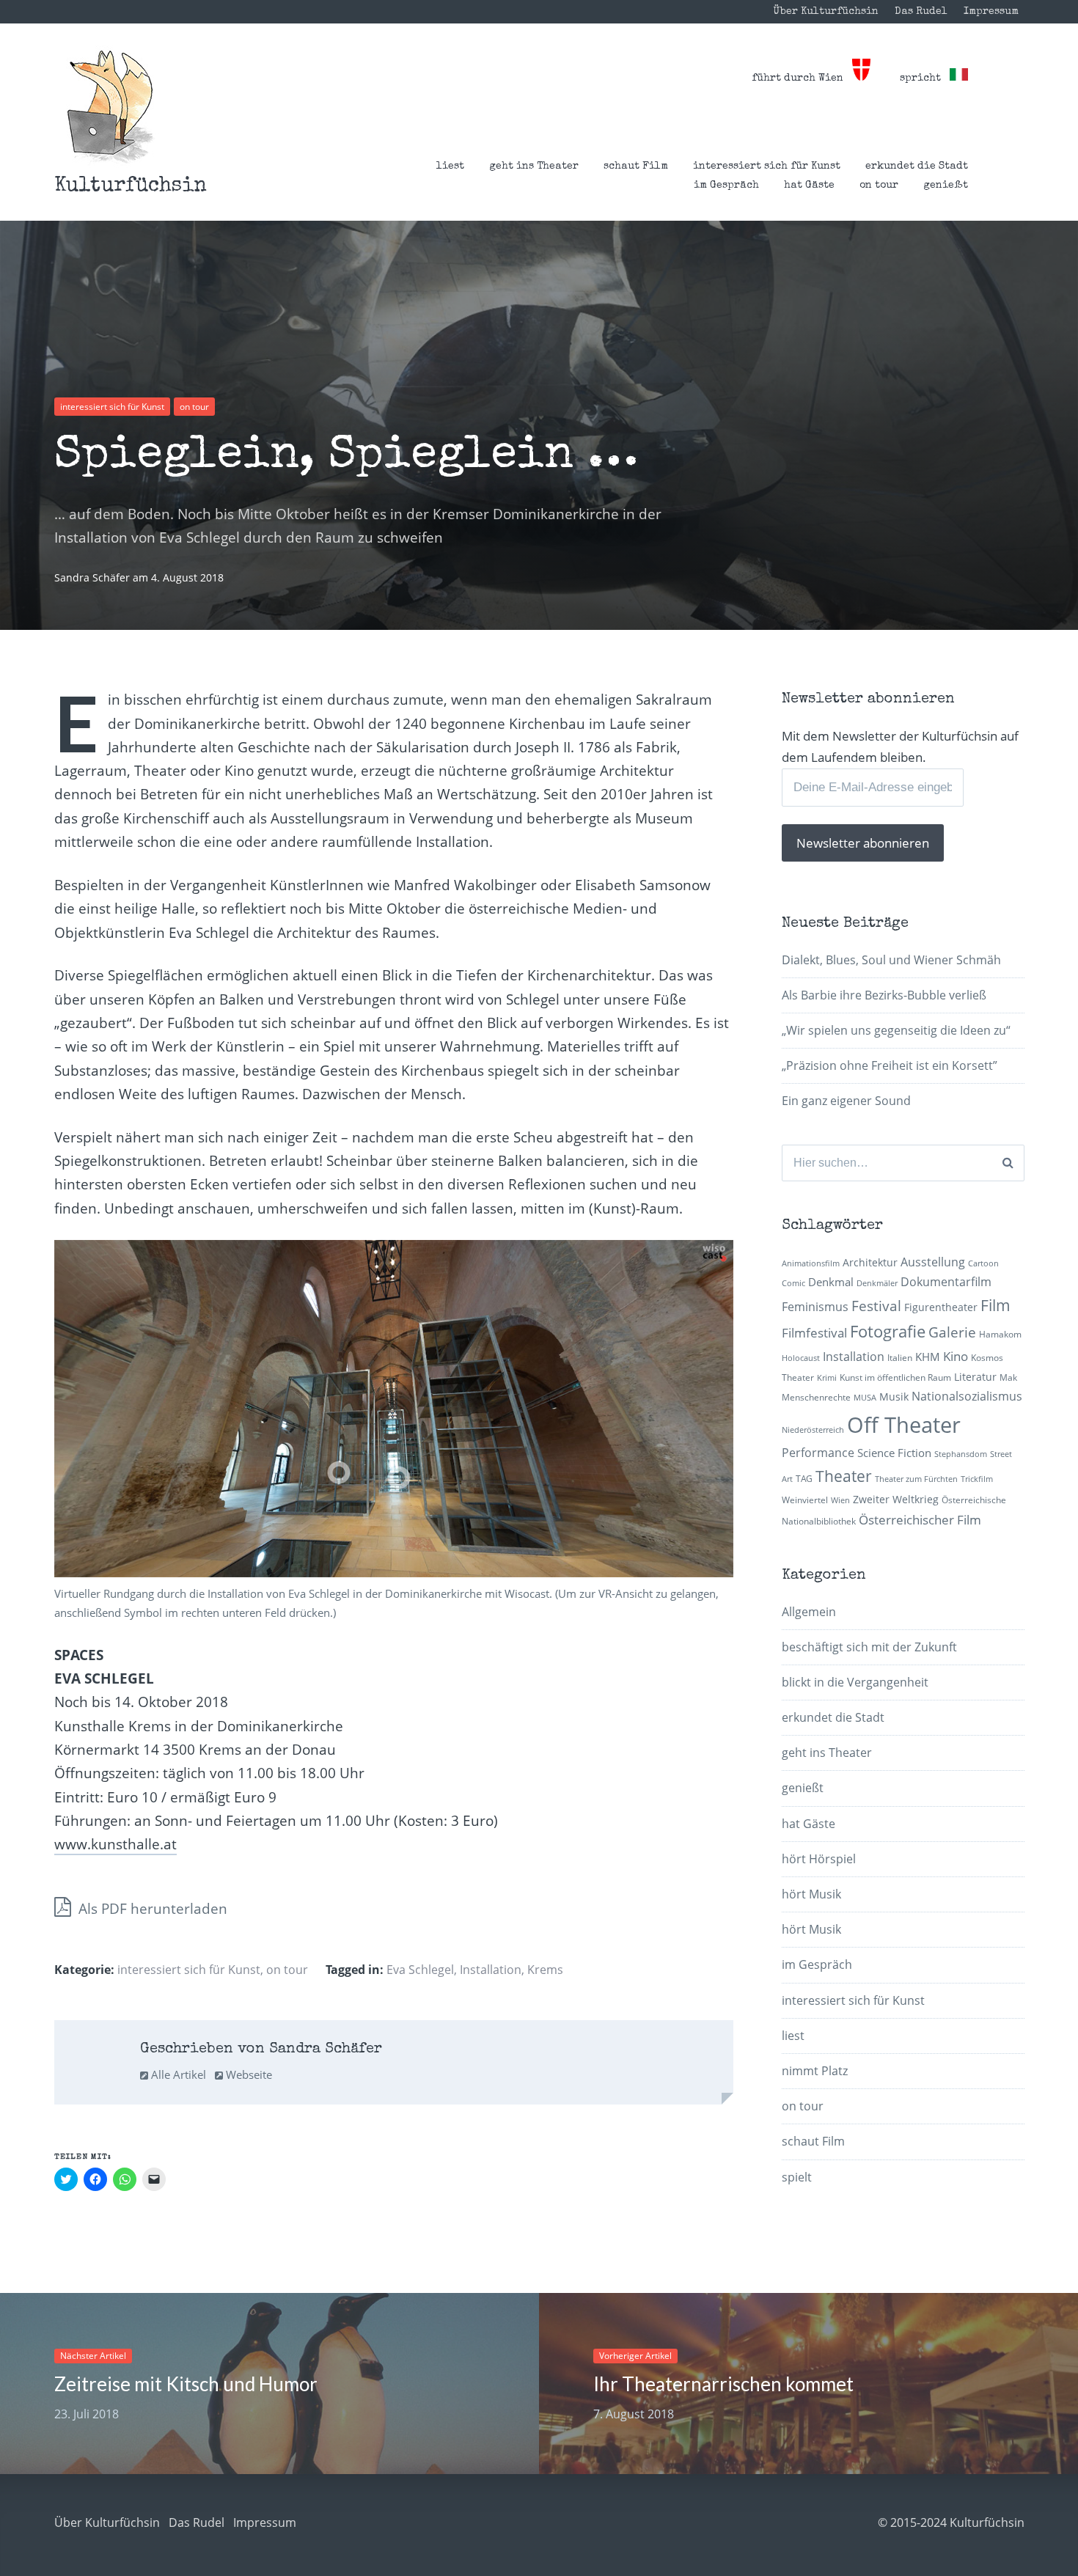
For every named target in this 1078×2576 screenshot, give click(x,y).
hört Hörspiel (819, 1859)
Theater (844, 1476)
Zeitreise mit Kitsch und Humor (186, 2384)
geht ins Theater (534, 166)
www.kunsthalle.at (115, 1844)
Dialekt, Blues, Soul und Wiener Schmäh (891, 960)
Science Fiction (894, 1453)
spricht (925, 78)
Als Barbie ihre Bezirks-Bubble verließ (884, 995)
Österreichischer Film (920, 1520)
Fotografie (888, 1331)
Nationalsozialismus (967, 1396)
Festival (876, 1306)
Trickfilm (977, 1479)
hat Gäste (809, 186)
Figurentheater (941, 1307)
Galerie (952, 1332)
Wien (840, 1500)
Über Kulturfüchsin (826, 12)
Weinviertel (805, 1500)
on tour (879, 186)
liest (450, 166)
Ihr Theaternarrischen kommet (723, 2384)
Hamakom (1000, 1334)
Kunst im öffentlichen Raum (895, 1377)
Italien (900, 1358)
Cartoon (983, 1263)
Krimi (827, 1378)
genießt (946, 186)
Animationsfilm (811, 1263)
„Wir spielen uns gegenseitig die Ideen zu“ (896, 1030)
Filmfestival (814, 1333)
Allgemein (809, 1612)
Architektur (870, 1262)
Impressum (991, 12)
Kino (956, 1356)
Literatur (975, 1377)
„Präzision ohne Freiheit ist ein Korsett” (890, 1065)
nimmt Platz (815, 2071)
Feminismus (815, 1307)
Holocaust (801, 1358)
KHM (928, 1357)
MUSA (865, 1398)
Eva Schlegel (420, 1970)
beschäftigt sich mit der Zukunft (869, 1647)
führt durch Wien (802, 78)
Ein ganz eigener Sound (846, 1101)
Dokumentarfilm (946, 1282)
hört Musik (811, 1894)
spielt (797, 2177)
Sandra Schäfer (93, 577)
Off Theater (904, 1425)
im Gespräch (726, 186)
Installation (491, 1970)
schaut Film (636, 166)
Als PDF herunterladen (151, 1909)
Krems (545, 1970)
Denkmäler (877, 1283)
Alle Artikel (177, 2074)
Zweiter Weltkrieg (896, 1499)
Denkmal (831, 1282)
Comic (793, 1283)
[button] (110, 107)
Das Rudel (921, 12)
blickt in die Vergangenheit (855, 1682)
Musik (894, 1397)
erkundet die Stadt (917, 166)
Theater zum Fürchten (916, 1479)
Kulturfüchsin (131, 186)
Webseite (247, 2074)
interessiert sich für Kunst (767, 166)
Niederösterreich (813, 1430)
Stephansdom (961, 1454)
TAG (804, 1479)
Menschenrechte (816, 1397)
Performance (818, 1453)
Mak (1008, 1377)
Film (995, 1305)
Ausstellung (933, 1262)
